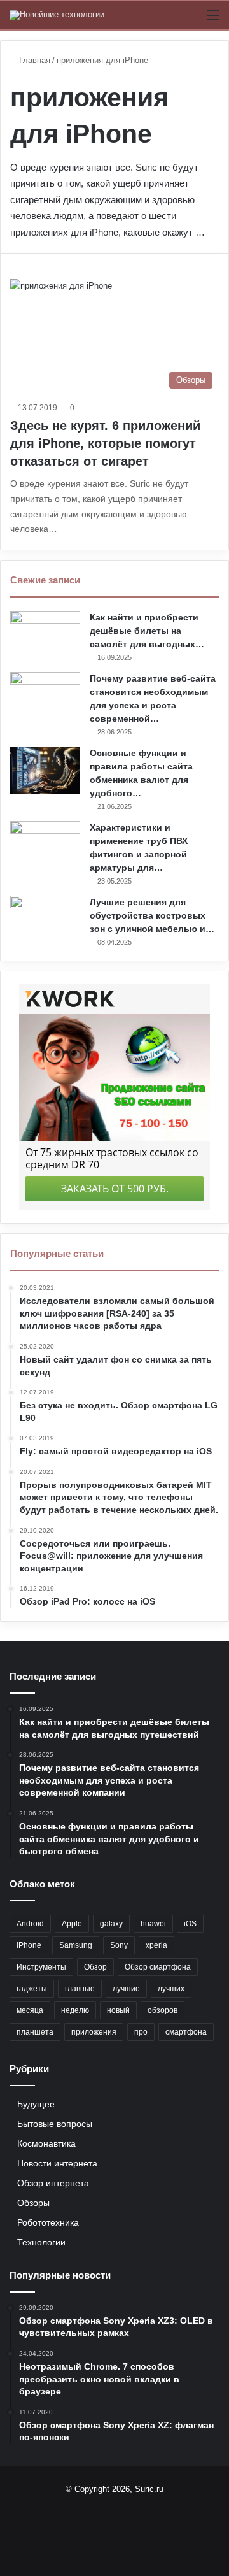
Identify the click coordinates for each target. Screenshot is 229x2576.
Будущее (36, 2104)
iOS (190, 1924)
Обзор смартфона (158, 1967)
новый (118, 2010)
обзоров (163, 2010)
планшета (35, 2032)
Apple (72, 1924)
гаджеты (32, 1989)
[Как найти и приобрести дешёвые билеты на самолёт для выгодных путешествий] (45, 635)
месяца (30, 2010)
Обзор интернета (53, 2183)
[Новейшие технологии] (57, 15)
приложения (94, 2032)
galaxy (111, 1924)
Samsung (76, 1945)
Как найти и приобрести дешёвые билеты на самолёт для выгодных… (147, 631)
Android (30, 1924)
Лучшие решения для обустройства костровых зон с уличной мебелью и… (152, 915)
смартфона (186, 2032)
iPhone (29, 1945)
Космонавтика (46, 2144)
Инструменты (41, 1967)
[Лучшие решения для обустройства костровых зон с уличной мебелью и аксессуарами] (45, 919)
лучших (171, 1989)
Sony (119, 1945)
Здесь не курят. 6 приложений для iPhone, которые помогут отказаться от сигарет (105, 443)
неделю (75, 2010)
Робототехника (48, 2223)
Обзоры (33, 2203)
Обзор (95, 1967)
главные (80, 1989)
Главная (33, 60)
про (141, 2032)
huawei (153, 1924)
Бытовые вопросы (55, 2124)
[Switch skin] (191, 20)
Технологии (41, 2243)
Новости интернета (57, 2164)
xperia (156, 1945)
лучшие (126, 1989)
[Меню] (213, 20)
